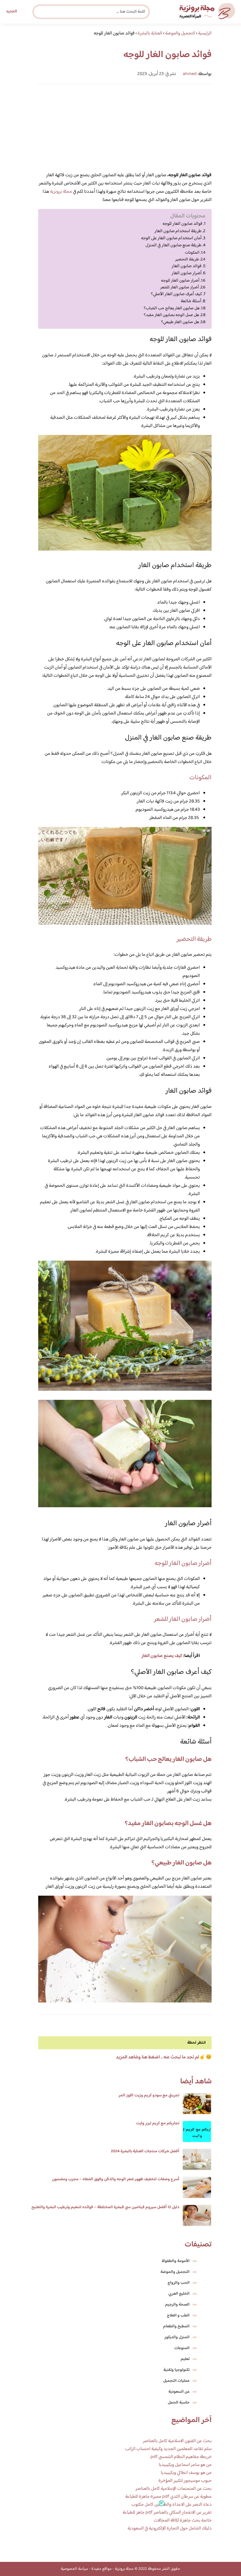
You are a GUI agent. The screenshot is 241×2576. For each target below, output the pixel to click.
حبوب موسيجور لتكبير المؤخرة (185, 2481)
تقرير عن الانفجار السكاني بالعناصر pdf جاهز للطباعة (167, 2513)
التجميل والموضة (175, 2272)
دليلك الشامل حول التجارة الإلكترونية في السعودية (170, 2528)
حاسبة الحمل (179, 2403)
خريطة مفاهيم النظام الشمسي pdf (181, 2457)
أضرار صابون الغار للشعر (180, 287)
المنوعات (182, 2348)
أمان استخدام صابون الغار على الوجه (171, 238)
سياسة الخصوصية (75, 2569)
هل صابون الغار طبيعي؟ (180, 322)
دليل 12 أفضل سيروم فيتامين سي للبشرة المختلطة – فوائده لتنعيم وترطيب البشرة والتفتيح (105, 2207)
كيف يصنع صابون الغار (162, 1656)
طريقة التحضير (187, 259)
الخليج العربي (179, 2294)
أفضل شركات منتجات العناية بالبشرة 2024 (145, 2151)
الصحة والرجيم (177, 2305)
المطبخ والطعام (176, 2326)
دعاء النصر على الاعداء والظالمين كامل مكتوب (171, 2505)
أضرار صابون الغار (187, 273)
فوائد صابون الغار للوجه (183, 224)
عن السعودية (179, 2392)
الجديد (11, 11)
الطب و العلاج (178, 2316)
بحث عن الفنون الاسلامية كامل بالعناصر (177, 2441)
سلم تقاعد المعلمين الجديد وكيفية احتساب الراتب (168, 2449)
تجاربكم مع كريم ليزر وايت (158, 2123)
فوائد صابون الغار (187, 266)
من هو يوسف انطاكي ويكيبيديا (186, 2473)
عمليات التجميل (176, 2381)
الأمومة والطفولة (176, 2261)
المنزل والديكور (177, 2337)
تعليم (185, 2359)
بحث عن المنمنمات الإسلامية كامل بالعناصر (174, 2489)
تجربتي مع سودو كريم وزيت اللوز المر (149, 2095)
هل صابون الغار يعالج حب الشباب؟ (172, 308)
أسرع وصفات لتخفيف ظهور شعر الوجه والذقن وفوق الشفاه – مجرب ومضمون (116, 2179)
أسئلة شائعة (191, 301)
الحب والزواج (179, 2283)
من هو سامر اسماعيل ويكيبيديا (185, 2465)
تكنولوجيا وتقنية (176, 2370)
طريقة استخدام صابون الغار (178, 231)
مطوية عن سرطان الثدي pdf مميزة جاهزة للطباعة (168, 2497)
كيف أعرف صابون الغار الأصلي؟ (176, 294)
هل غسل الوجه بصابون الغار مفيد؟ (171, 315)
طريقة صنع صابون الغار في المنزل (174, 245)
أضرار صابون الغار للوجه (180, 281)
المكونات (192, 253)
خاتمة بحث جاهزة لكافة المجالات (183, 2521)
